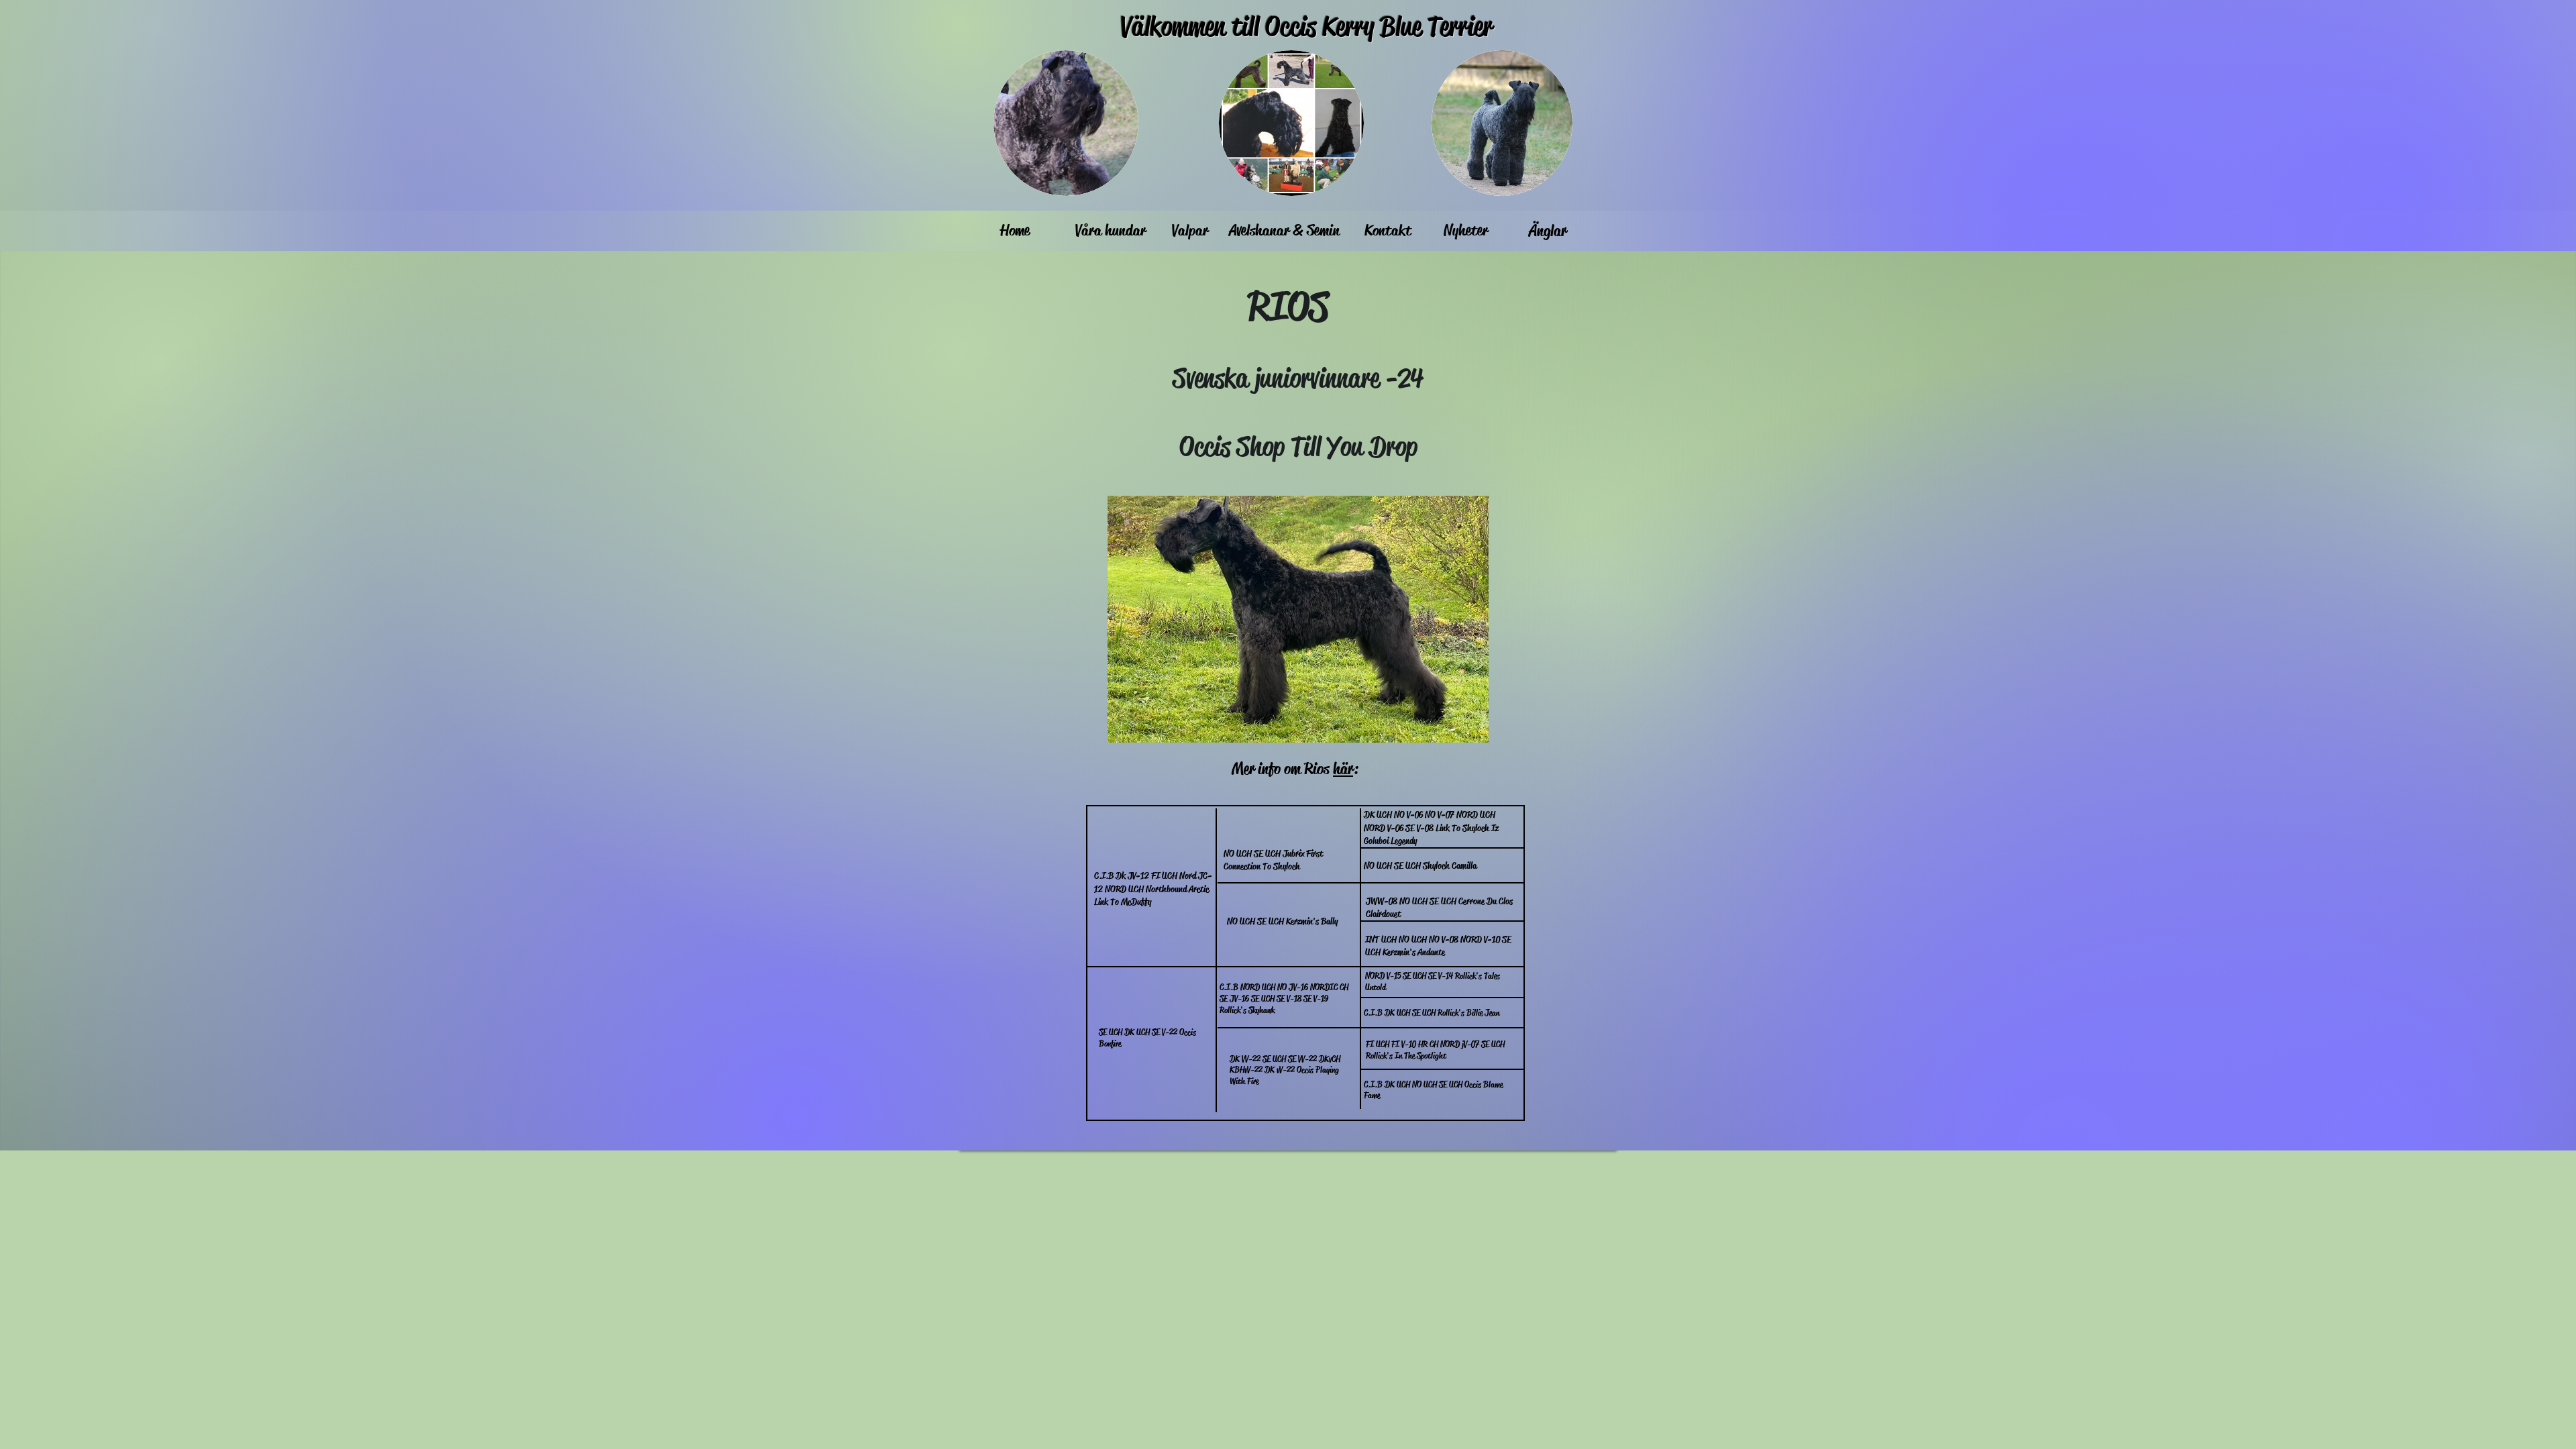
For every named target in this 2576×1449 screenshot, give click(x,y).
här (1343, 769)
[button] (1298, 619)
